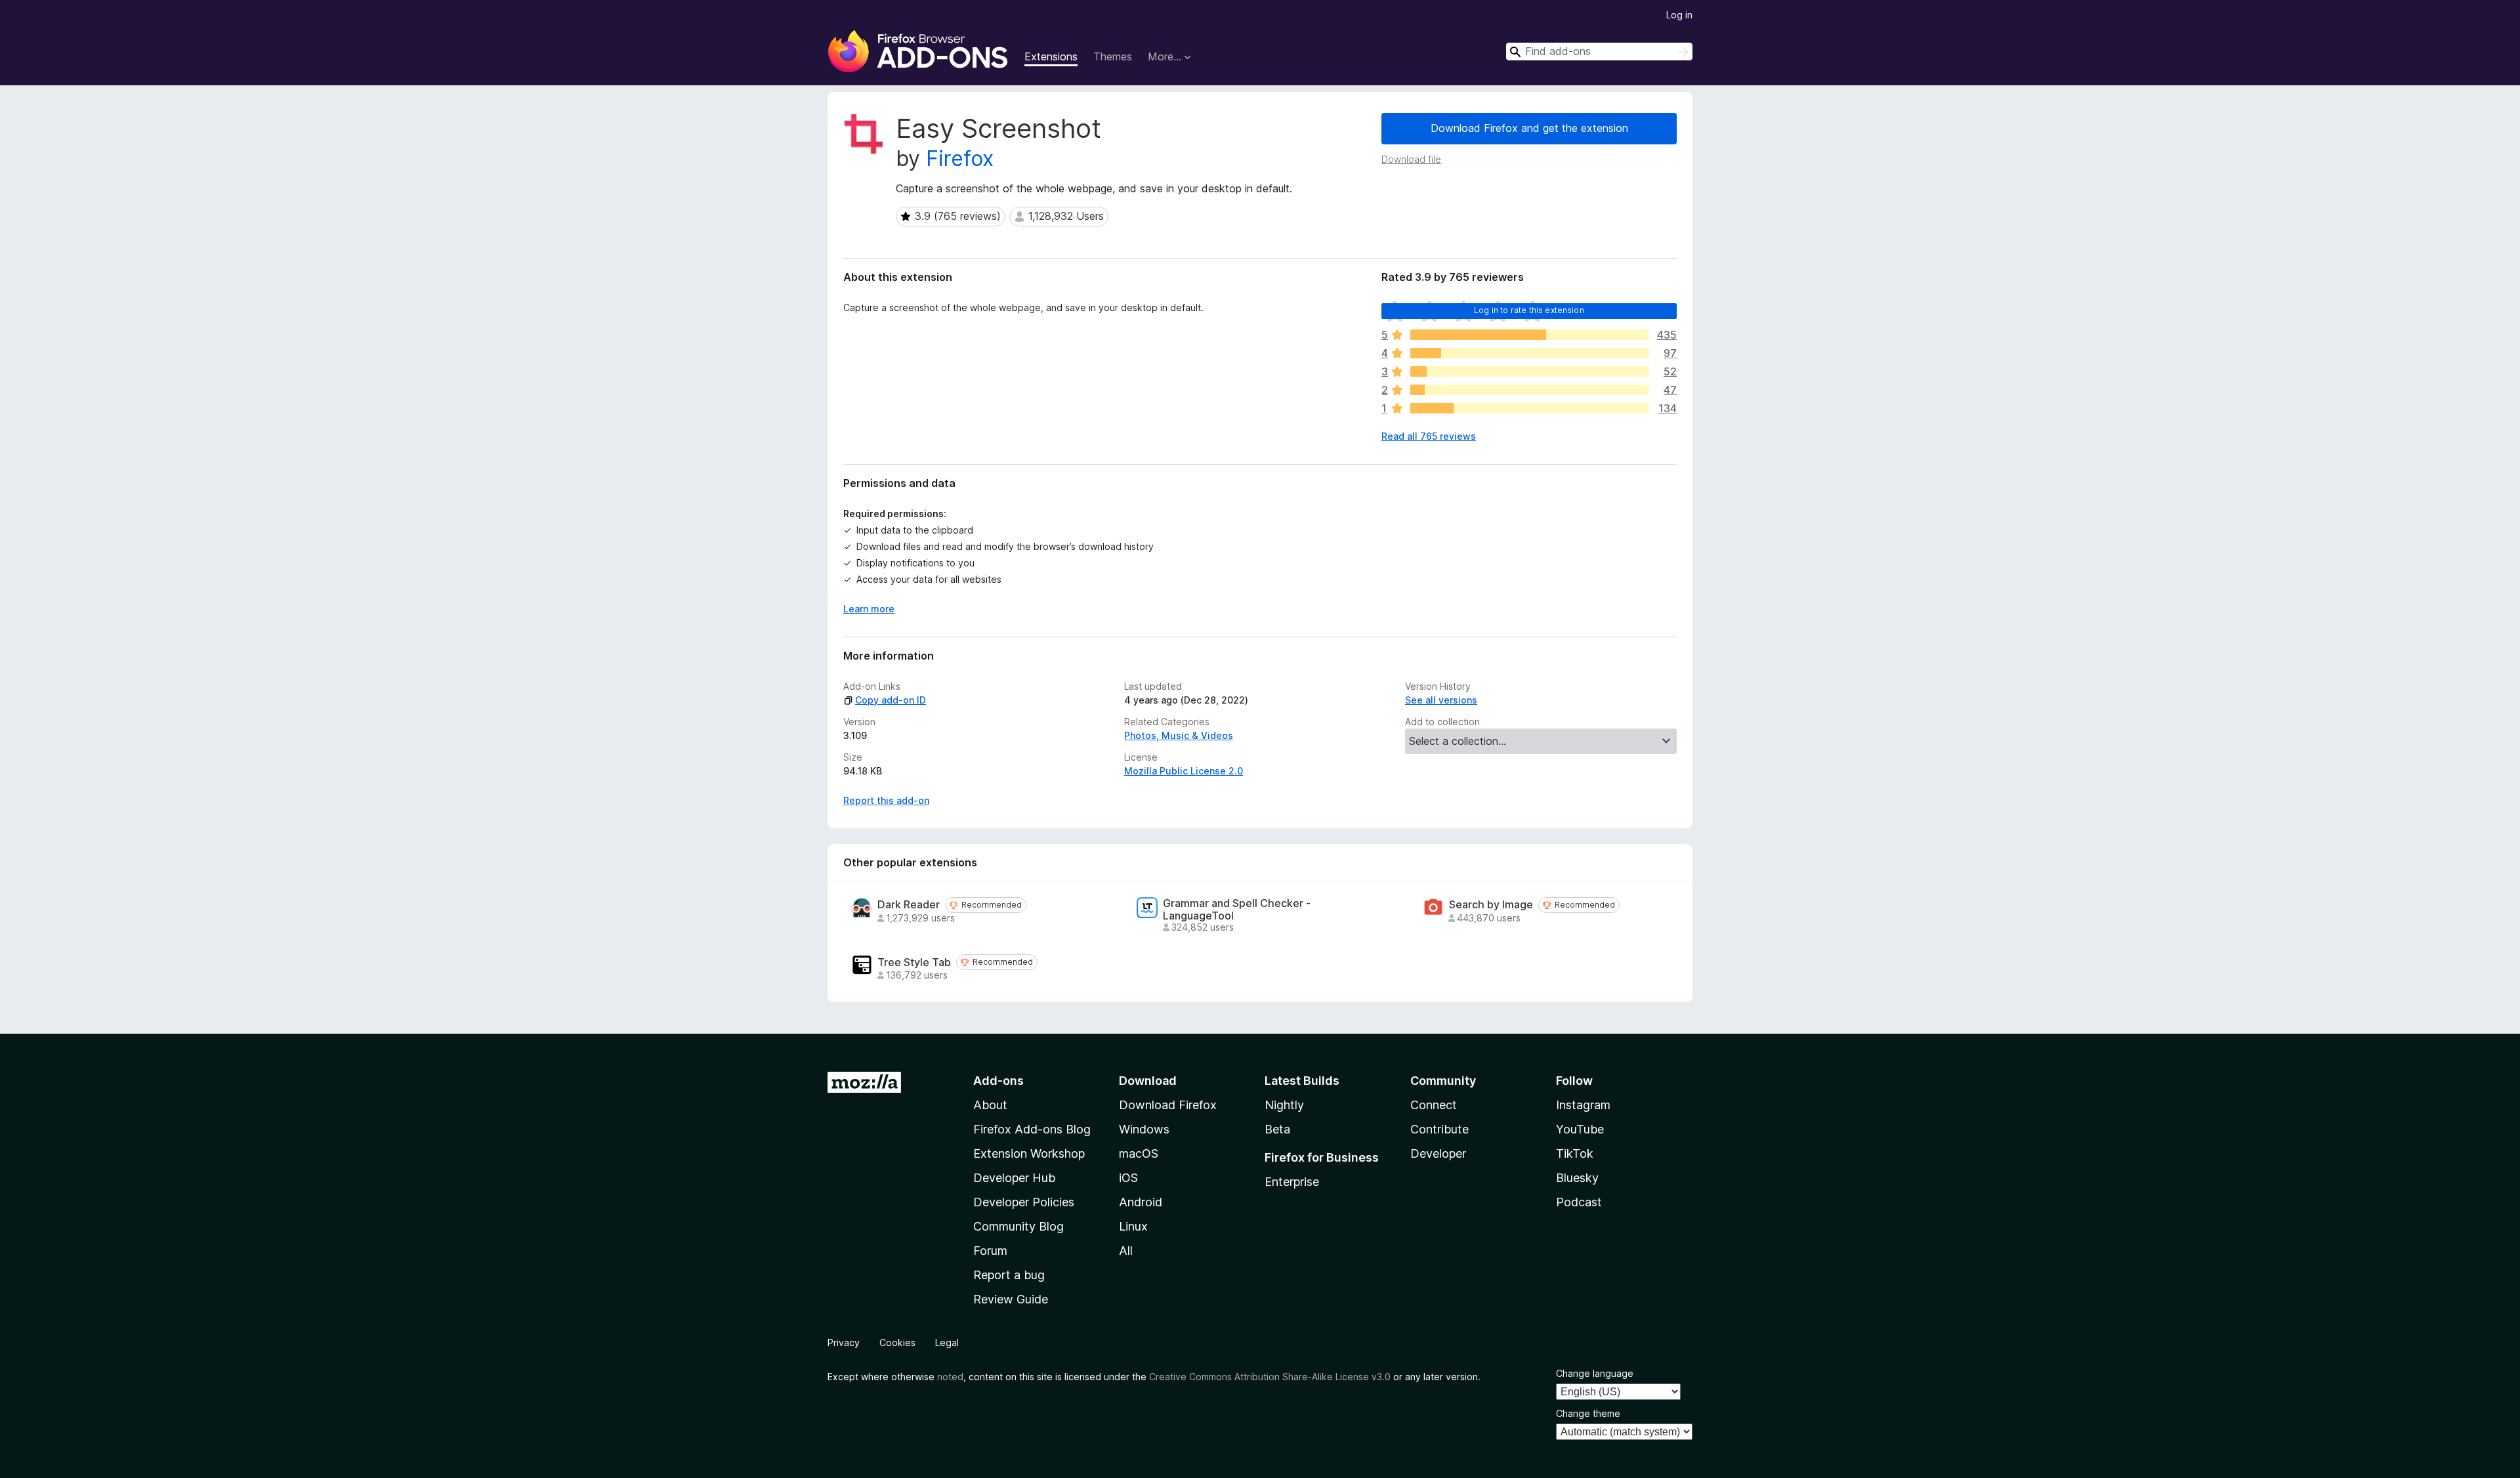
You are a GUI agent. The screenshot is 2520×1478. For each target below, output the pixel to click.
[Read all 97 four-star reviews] (1530, 353)
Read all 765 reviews (1429, 436)
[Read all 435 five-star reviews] (1530, 335)
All (1126, 1251)
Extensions (1051, 56)
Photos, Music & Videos (1179, 735)
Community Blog (1018, 1226)
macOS (1139, 1153)
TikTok (1575, 1153)
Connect (1434, 1105)
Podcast (1579, 1202)
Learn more (869, 609)
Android (1141, 1202)
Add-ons (998, 1081)
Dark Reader (909, 905)
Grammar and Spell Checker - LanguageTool (1237, 910)
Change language (1595, 1373)
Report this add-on (886, 800)
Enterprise (1292, 1182)
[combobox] (1599, 52)
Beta (1277, 1129)
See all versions (1441, 700)
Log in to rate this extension (1529, 310)
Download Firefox (1168, 1105)
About (990, 1105)
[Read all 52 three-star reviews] (1530, 371)
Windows (1144, 1129)
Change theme (1588, 1413)
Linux (1133, 1226)
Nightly (1284, 1105)
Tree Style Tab (914, 962)
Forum (990, 1251)
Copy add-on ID (891, 700)
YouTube (1580, 1129)
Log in (1679, 15)
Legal (947, 1342)
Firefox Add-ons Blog (1032, 1129)
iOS (1128, 1178)
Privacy (844, 1342)
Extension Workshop (1029, 1153)
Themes (1113, 56)
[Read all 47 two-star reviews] (1530, 390)
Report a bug (1009, 1275)
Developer (1438, 1153)
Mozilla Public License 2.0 (1184, 771)
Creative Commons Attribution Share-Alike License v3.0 (1270, 1377)
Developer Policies (1024, 1202)
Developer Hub (1014, 1178)
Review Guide (1011, 1299)
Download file (1411, 159)
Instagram (1583, 1105)
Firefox (960, 158)
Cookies (897, 1342)
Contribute (1439, 1129)
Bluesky (1577, 1178)
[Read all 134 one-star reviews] (1530, 408)
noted (950, 1377)
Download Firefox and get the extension (1529, 128)
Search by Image (1491, 905)
